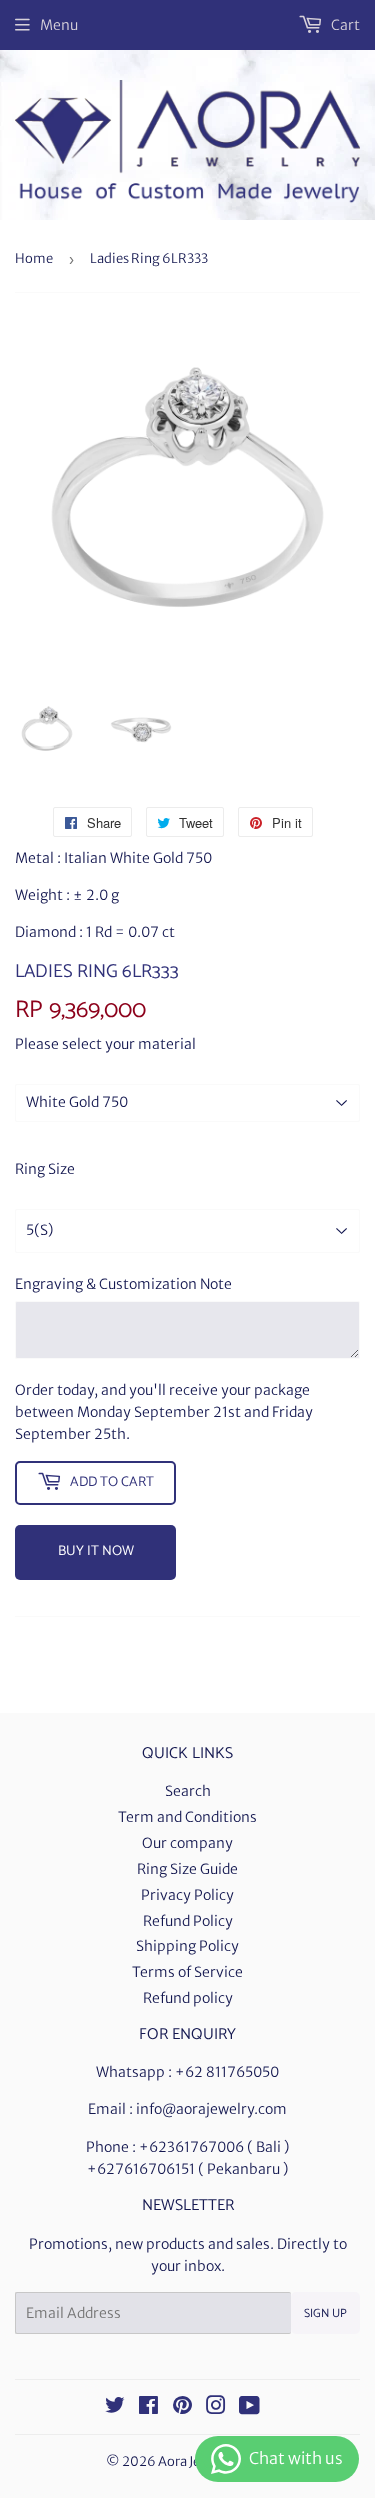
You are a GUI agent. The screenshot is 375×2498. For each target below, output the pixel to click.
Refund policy (188, 1998)
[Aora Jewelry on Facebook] (148, 2408)
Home (34, 258)
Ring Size (45, 1169)
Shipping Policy (187, 1946)
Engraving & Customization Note (123, 1284)
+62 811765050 (227, 2072)
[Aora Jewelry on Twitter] (115, 2408)
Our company (187, 1843)
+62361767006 (191, 2147)
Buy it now (96, 1551)
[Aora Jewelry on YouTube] (249, 2408)
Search (188, 1791)
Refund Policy (188, 1921)
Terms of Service (187, 1972)
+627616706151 (141, 2169)
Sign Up (325, 2313)
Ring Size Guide (187, 1869)
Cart (344, 25)
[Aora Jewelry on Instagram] (216, 2408)
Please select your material (105, 1044)
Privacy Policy (187, 1895)
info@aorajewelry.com (211, 2109)
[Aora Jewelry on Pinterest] (182, 2408)
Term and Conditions (187, 1817)
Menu (59, 25)
